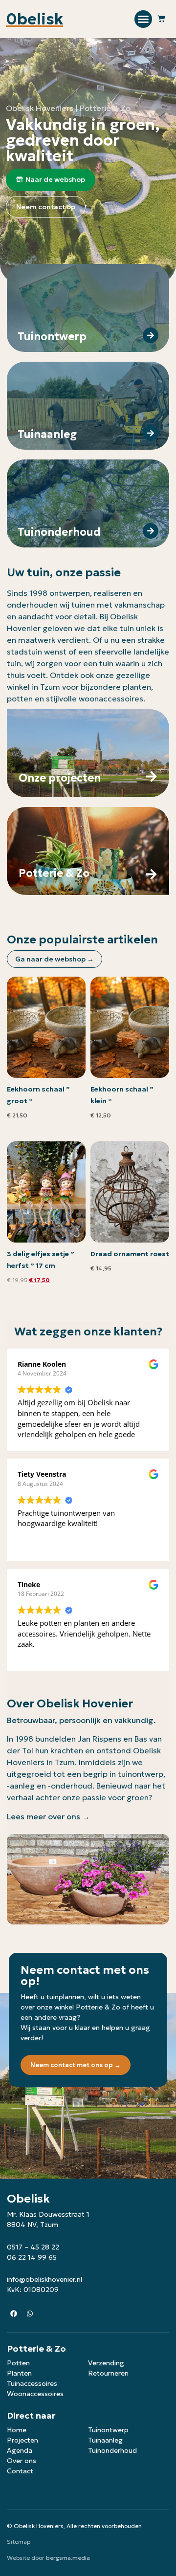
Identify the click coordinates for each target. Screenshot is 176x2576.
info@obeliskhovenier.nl (44, 2279)
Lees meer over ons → (48, 1816)
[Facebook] (14, 2314)
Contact (20, 2471)
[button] (143, 19)
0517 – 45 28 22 (33, 2247)
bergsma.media (68, 2558)
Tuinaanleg (105, 2440)
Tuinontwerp (108, 2430)
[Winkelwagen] (161, 19)
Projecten (22, 2440)
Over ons (22, 2461)
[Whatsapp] (30, 2314)
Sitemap (19, 2542)
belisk (34, 19)
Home (17, 2430)
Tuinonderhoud (112, 2450)
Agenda (20, 2450)
